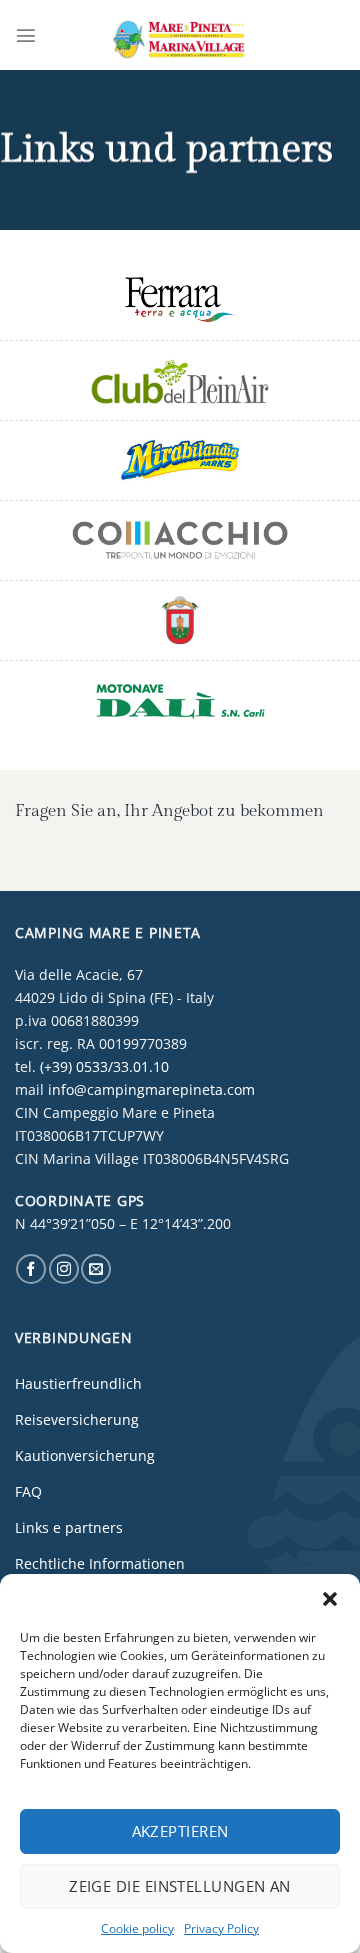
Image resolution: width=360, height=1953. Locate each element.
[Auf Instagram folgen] (64, 1269)
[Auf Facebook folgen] (31, 1269)
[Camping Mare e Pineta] (180, 35)
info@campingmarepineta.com (151, 1089)
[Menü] (26, 35)
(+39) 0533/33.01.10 (104, 1066)
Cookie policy (137, 1928)
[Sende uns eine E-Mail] (96, 1269)
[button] (330, 1599)
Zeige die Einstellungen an (180, 1886)
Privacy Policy (221, 1928)
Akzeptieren (180, 1831)
